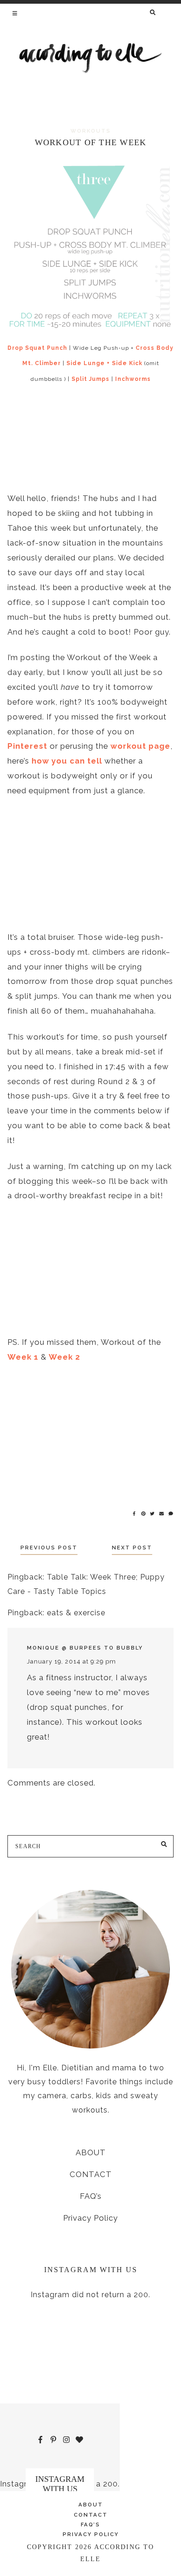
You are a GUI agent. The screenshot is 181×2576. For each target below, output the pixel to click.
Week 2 (65, 1357)
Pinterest (27, 746)
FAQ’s (91, 2196)
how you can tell (67, 761)
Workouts (91, 131)
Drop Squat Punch (37, 348)
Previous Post (49, 1548)
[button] (16, 13)
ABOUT (91, 2152)
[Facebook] (135, 1513)
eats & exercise (76, 1613)
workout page (140, 746)
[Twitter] (153, 1513)
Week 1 (23, 1357)
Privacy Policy (90, 2218)
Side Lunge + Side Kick (104, 363)
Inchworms (133, 379)
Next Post (132, 1548)
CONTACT (91, 2174)
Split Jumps (90, 379)
